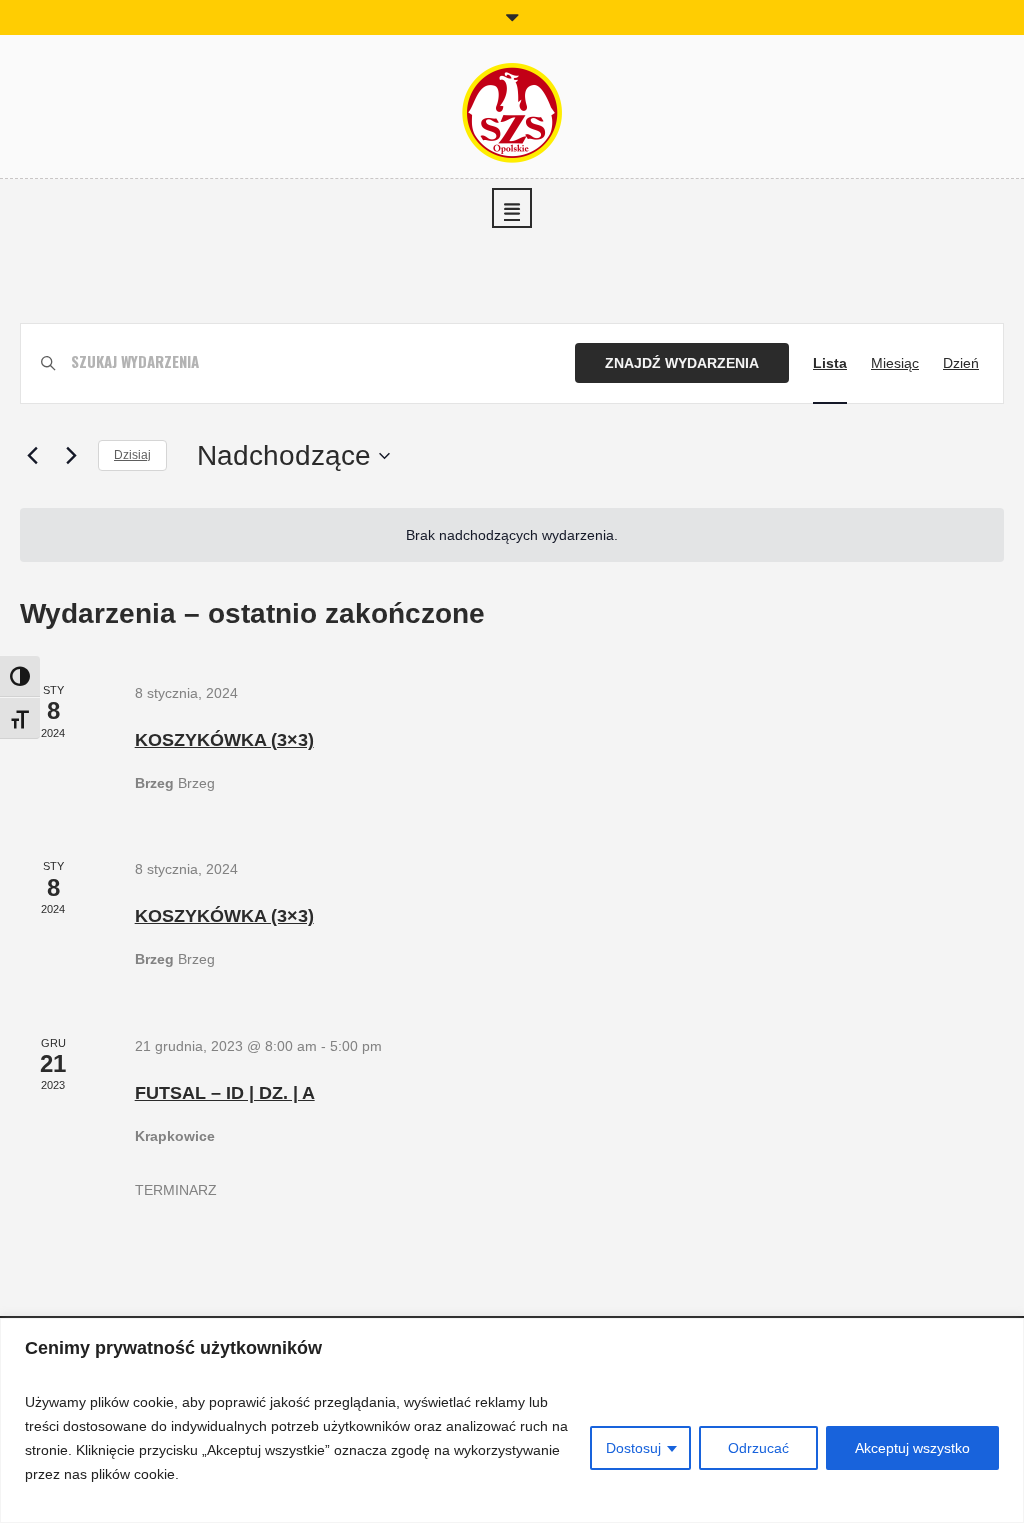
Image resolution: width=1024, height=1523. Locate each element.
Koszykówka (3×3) (224, 740)
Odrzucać (758, 1448)
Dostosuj (633, 1448)
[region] (512, 1420)
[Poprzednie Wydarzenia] (32, 456)
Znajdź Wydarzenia (682, 363)
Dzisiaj (132, 455)
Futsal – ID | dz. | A (225, 1093)
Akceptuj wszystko (912, 1448)
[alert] (512, 535)
